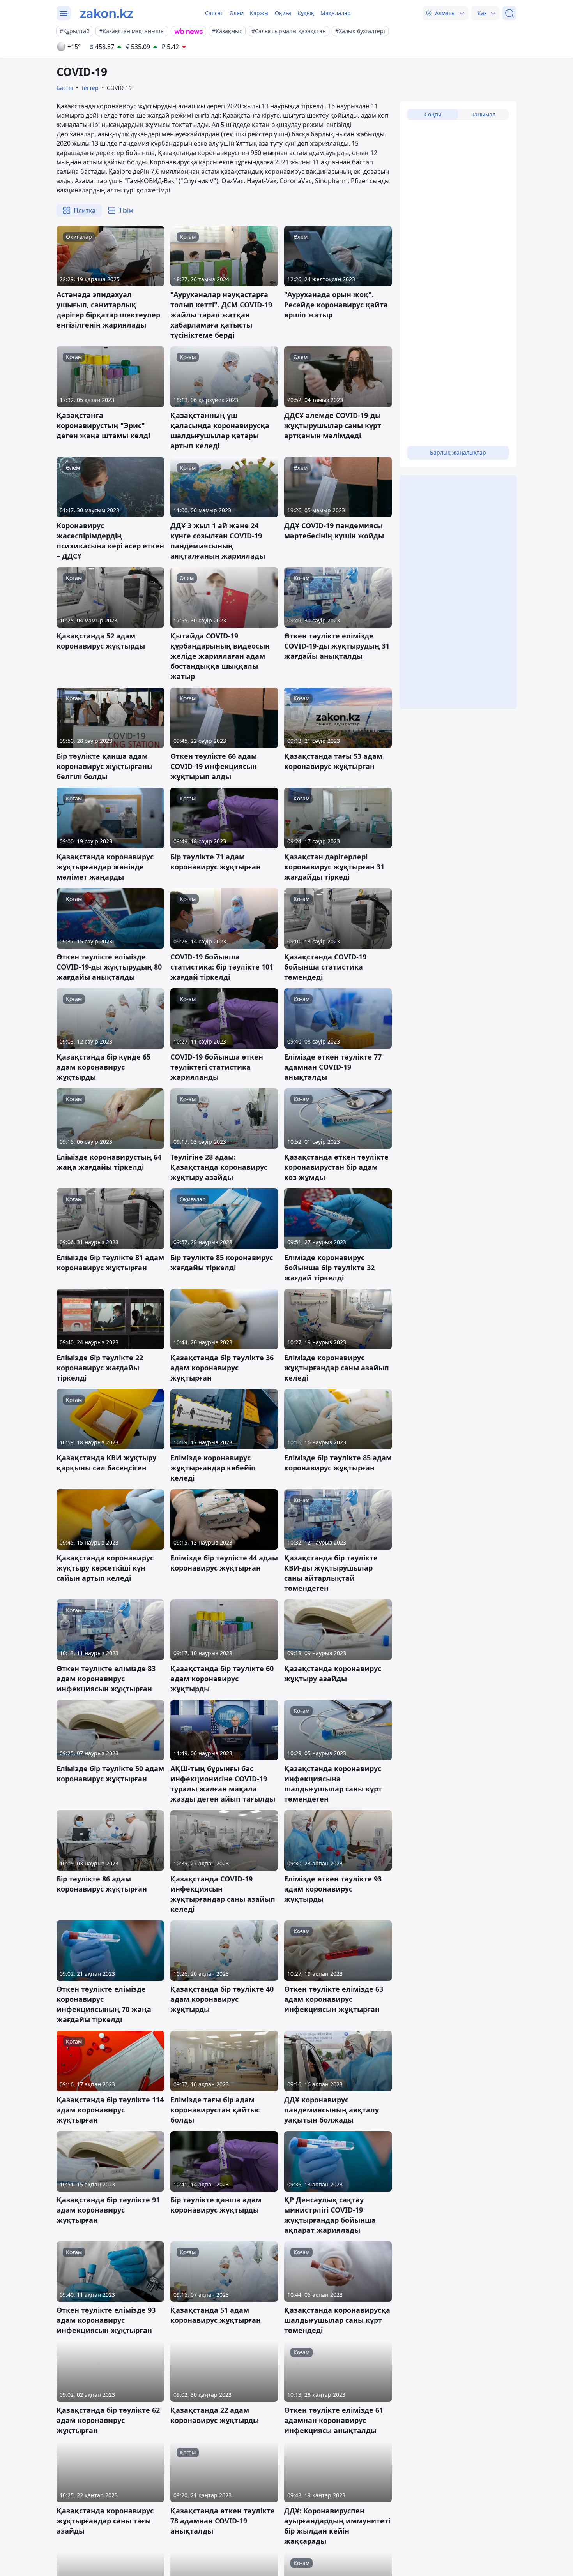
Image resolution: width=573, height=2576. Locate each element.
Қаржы (259, 13)
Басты (65, 88)
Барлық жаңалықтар (458, 452)
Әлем (237, 13)
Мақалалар (336, 13)
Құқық (306, 13)
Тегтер (90, 88)
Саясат (214, 13)
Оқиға (283, 13)
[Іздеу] (509, 13)
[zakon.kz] (107, 13)
